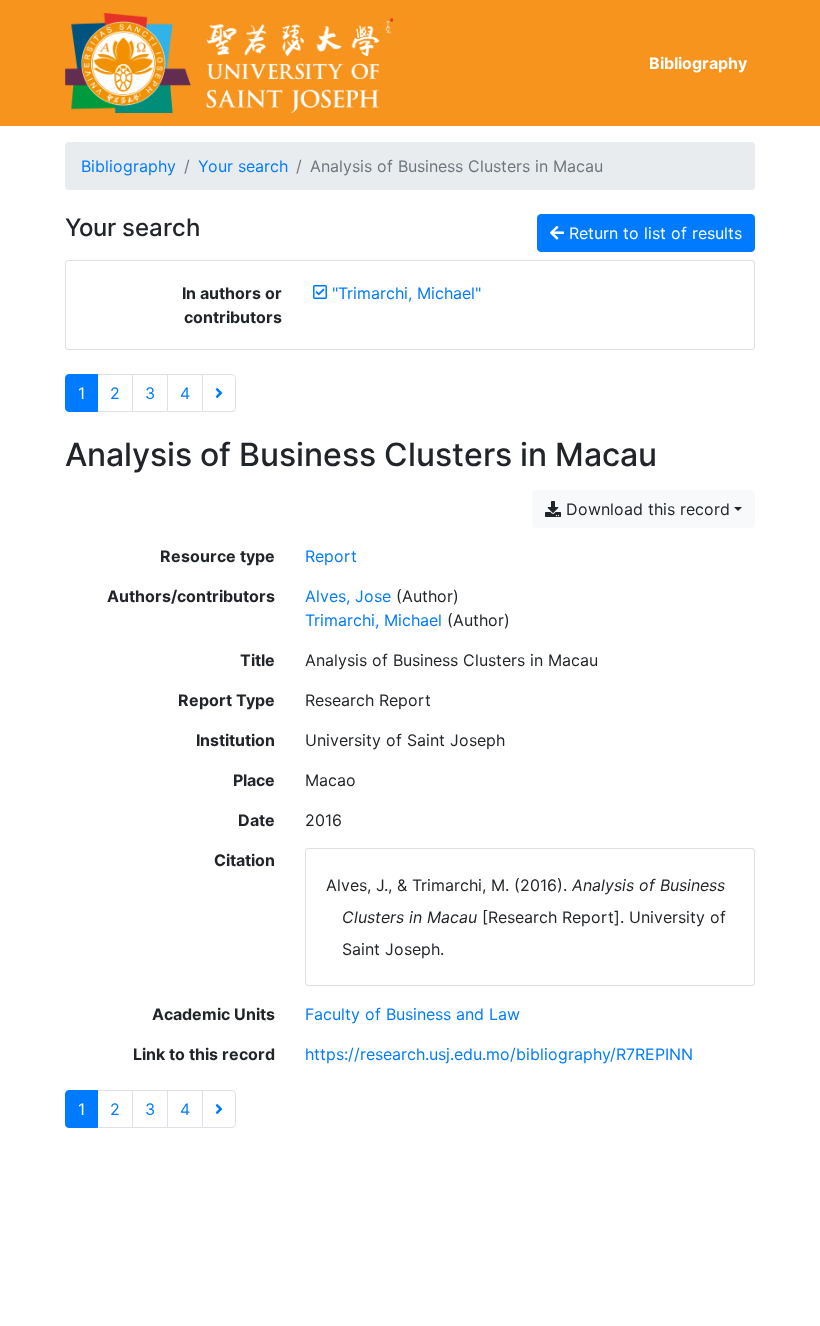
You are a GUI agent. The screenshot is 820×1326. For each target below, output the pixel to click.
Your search (243, 166)
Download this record (645, 509)
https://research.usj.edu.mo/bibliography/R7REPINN (499, 1054)
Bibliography (698, 63)
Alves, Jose (348, 596)
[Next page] (219, 393)
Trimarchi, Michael (373, 620)
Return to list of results (653, 233)
